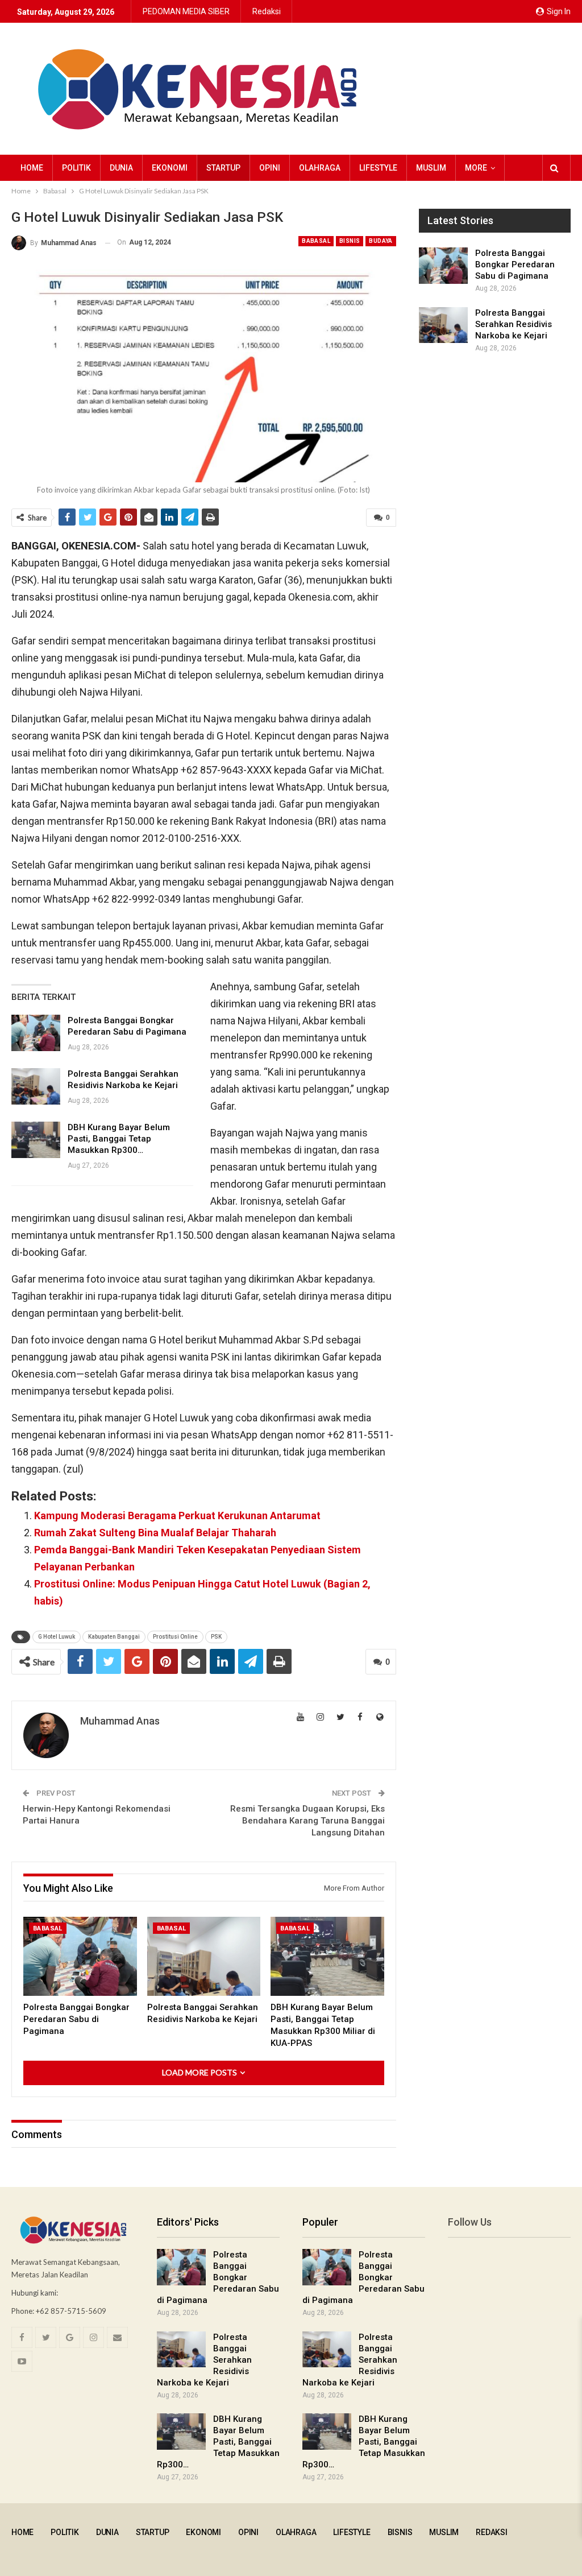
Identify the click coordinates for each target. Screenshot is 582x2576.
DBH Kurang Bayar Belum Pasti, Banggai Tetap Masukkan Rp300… (119, 1139)
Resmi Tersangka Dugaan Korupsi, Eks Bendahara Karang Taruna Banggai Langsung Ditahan (307, 1821)
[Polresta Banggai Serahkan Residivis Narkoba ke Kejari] (36, 1086)
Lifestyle (378, 168)
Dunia (121, 168)
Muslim (431, 168)
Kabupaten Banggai (114, 1637)
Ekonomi (170, 168)
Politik (76, 168)
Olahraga (320, 168)
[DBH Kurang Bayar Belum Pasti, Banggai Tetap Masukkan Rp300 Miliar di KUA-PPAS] (36, 1140)
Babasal (316, 241)
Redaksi (267, 11)
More (476, 168)
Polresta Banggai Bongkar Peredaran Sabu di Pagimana (515, 264)
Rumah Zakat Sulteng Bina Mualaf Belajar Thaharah (155, 1533)
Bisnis (350, 241)
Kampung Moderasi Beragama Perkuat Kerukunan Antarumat (177, 1516)
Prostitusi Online (175, 1637)
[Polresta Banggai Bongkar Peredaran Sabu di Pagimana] (36, 1033)
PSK (216, 1637)
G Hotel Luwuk (57, 1637)
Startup (223, 168)
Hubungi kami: (35, 2293)
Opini (270, 168)
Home (32, 168)
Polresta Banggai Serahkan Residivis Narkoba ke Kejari (514, 324)
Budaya (381, 241)
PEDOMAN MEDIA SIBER (186, 11)
